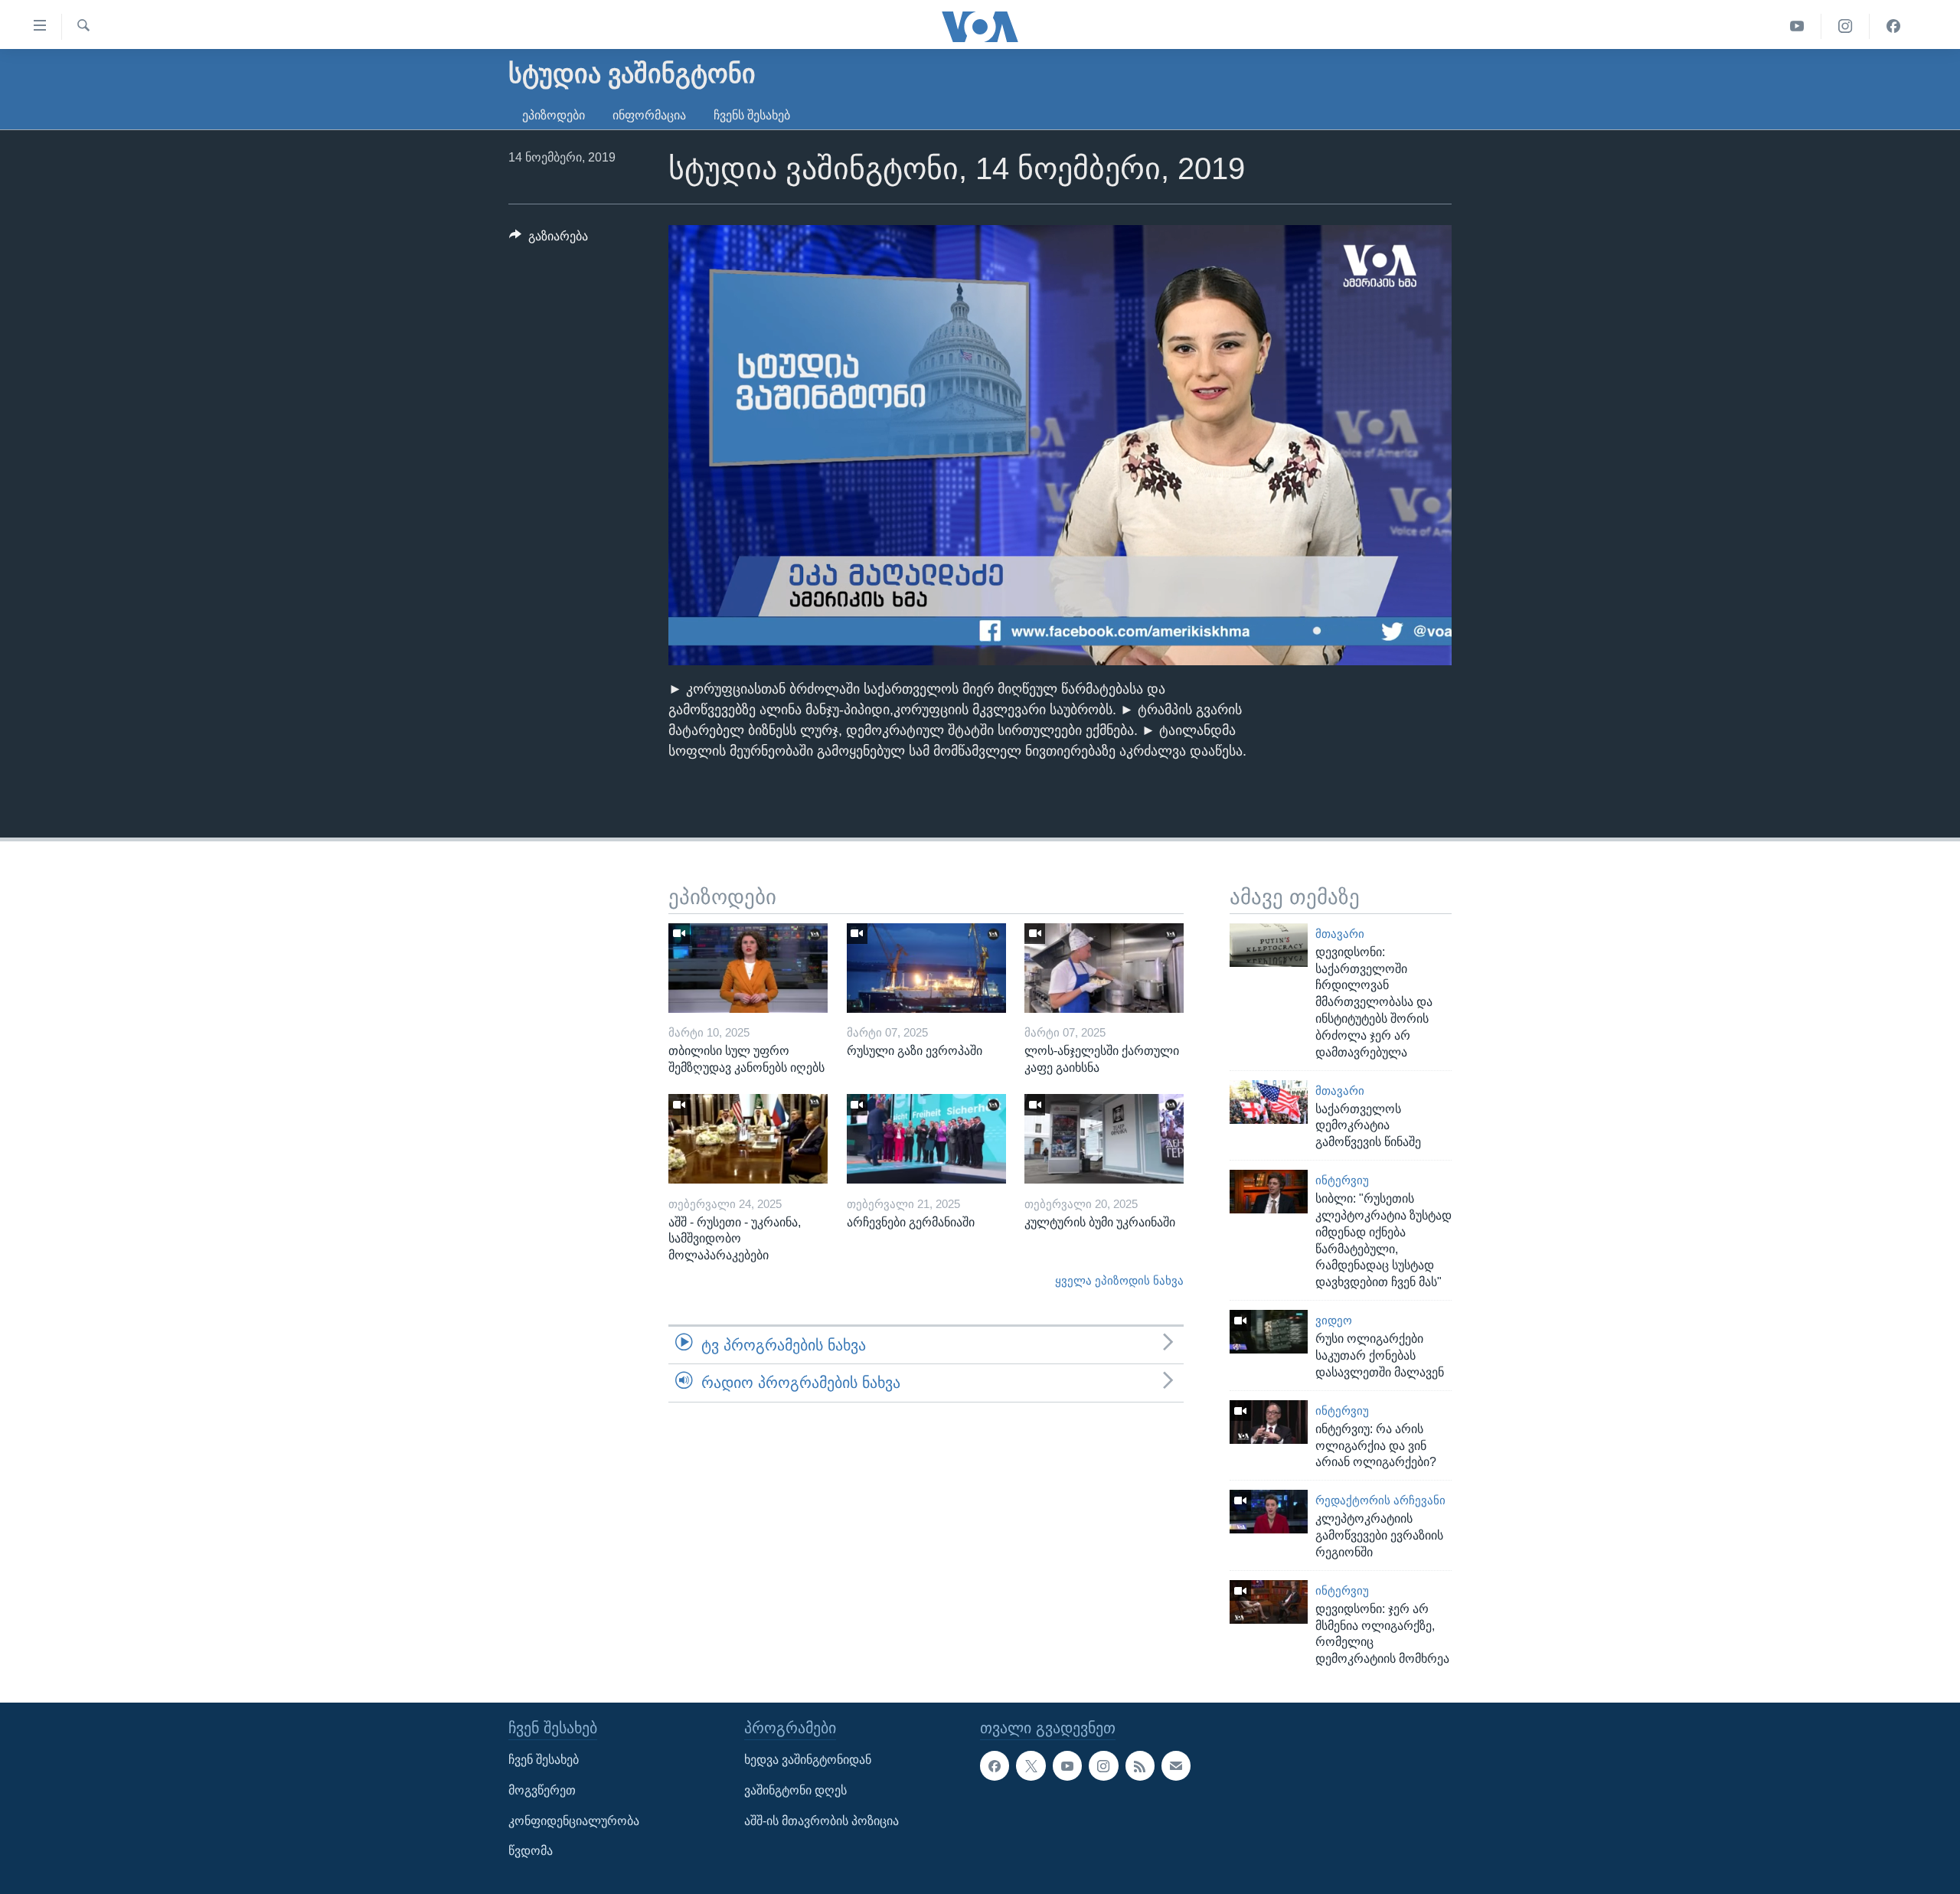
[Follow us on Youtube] (1067, 1766)
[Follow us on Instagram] (1103, 1766)
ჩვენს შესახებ (752, 115)
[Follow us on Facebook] (995, 1766)
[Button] (549, 240)
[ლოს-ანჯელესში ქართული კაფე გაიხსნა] (1104, 968)
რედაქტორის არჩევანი (1380, 1501)
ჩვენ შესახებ (544, 1760)
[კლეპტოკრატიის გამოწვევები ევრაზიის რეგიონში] (1269, 1512)
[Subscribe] (1176, 1766)
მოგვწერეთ (542, 1790)
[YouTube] (1797, 26)
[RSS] (1140, 1766)
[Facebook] (1893, 26)
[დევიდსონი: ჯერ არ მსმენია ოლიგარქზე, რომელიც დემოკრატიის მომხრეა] (1269, 1602)
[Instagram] (1846, 26)
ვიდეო (1334, 1321)
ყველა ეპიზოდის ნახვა (1119, 1281)
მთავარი (1340, 934)
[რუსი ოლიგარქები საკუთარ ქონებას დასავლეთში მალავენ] (1269, 1332)
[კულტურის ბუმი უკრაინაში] (1104, 1139)
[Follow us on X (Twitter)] (1031, 1766)
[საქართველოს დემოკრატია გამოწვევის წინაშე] (1269, 1102)
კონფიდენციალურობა (574, 1821)
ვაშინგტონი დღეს (795, 1790)
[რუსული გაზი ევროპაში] (926, 968)
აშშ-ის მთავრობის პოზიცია (822, 1821)
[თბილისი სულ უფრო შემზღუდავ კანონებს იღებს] (748, 968)
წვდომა (531, 1851)
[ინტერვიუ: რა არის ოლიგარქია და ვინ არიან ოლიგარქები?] (1269, 1422)
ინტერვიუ (1342, 1180)
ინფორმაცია (649, 115)
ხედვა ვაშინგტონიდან (808, 1760)
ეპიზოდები (554, 115)
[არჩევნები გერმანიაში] (926, 1139)
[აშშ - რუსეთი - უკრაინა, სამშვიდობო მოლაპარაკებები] (748, 1139)
